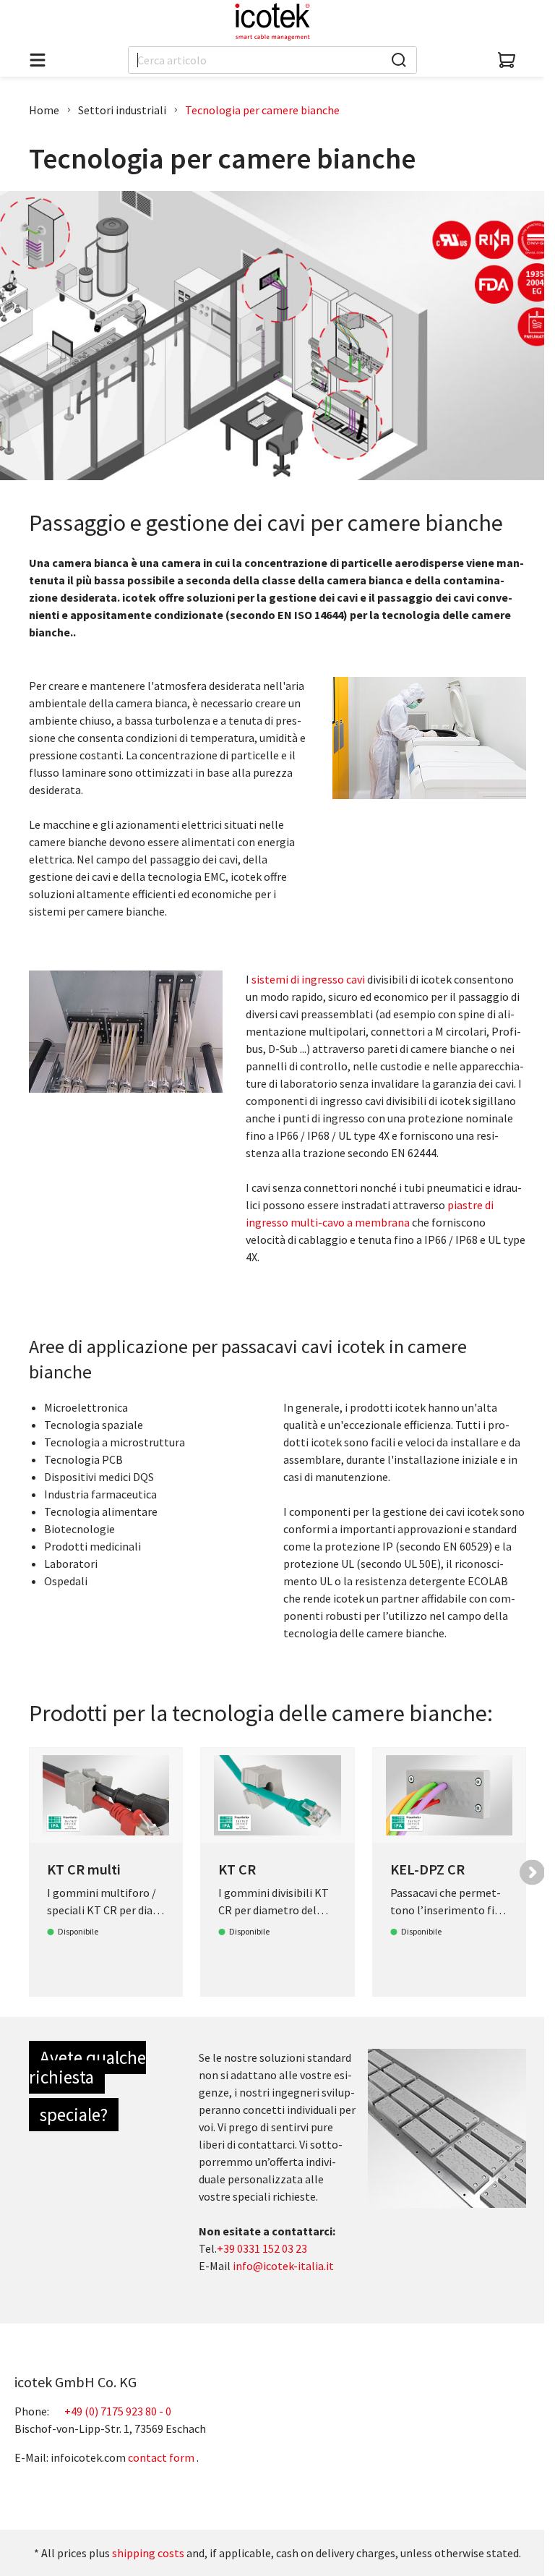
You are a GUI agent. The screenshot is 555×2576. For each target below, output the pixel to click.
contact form (161, 2457)
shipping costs (148, 2553)
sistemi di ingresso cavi (308, 979)
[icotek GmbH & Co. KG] (272, 22)
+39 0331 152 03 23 (262, 2248)
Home (44, 110)
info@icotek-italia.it (283, 2266)
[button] (532, 1872)
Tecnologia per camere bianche (262, 110)
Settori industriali (122, 110)
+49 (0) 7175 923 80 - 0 (118, 2411)
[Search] (399, 60)
